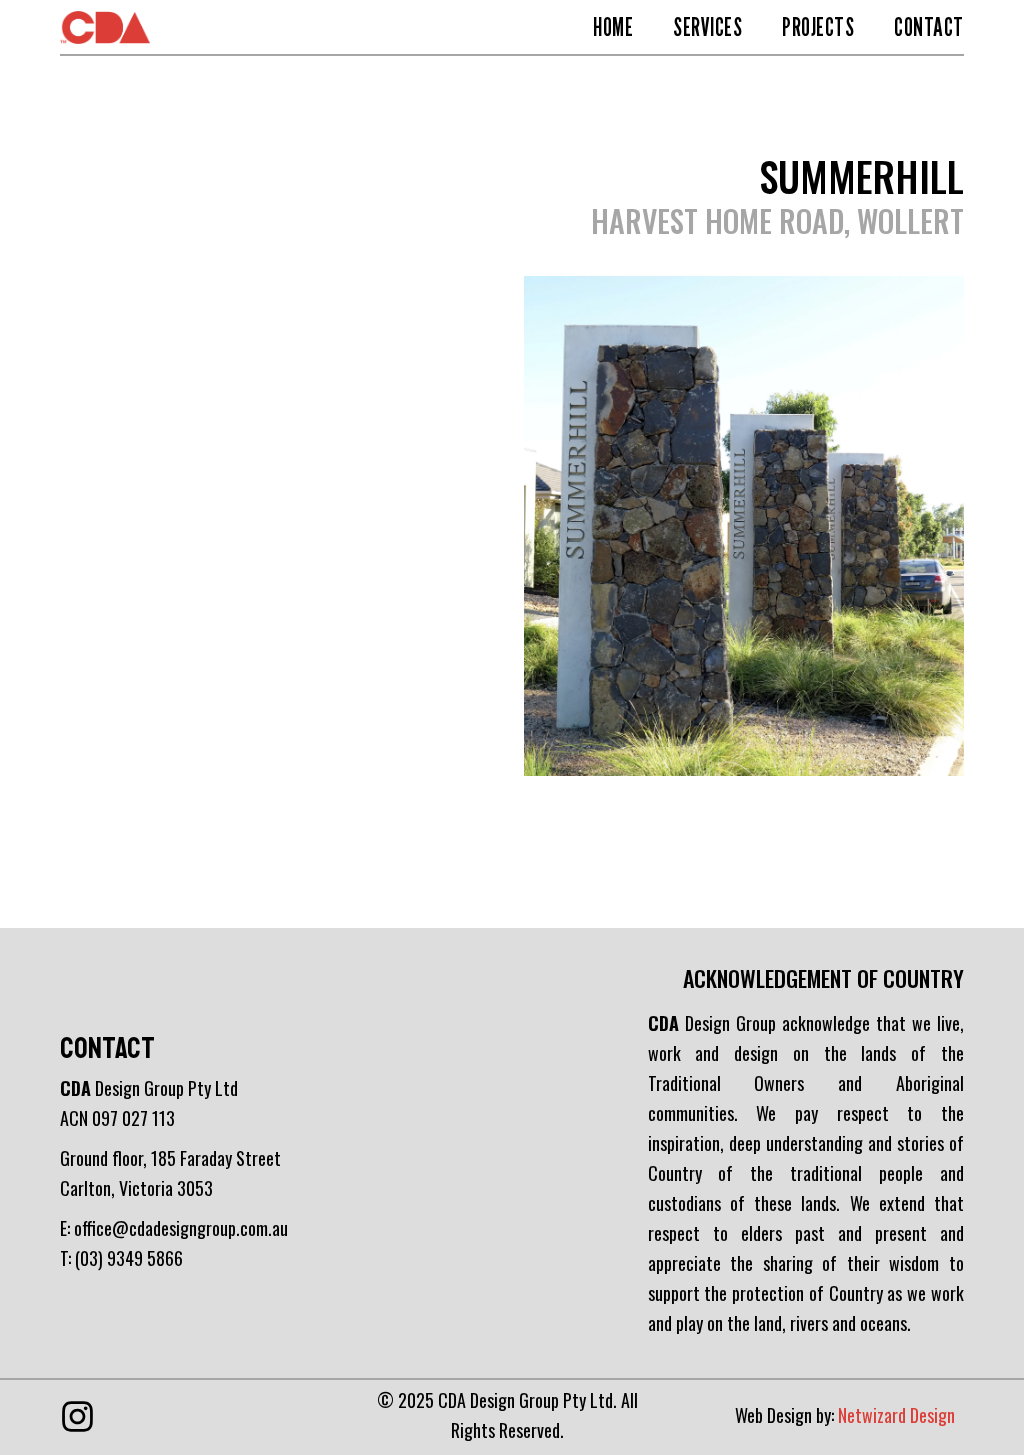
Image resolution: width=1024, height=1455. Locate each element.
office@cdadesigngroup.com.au (181, 1228)
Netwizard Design (896, 1415)
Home (613, 27)
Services (707, 27)
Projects (818, 27)
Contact (929, 27)
